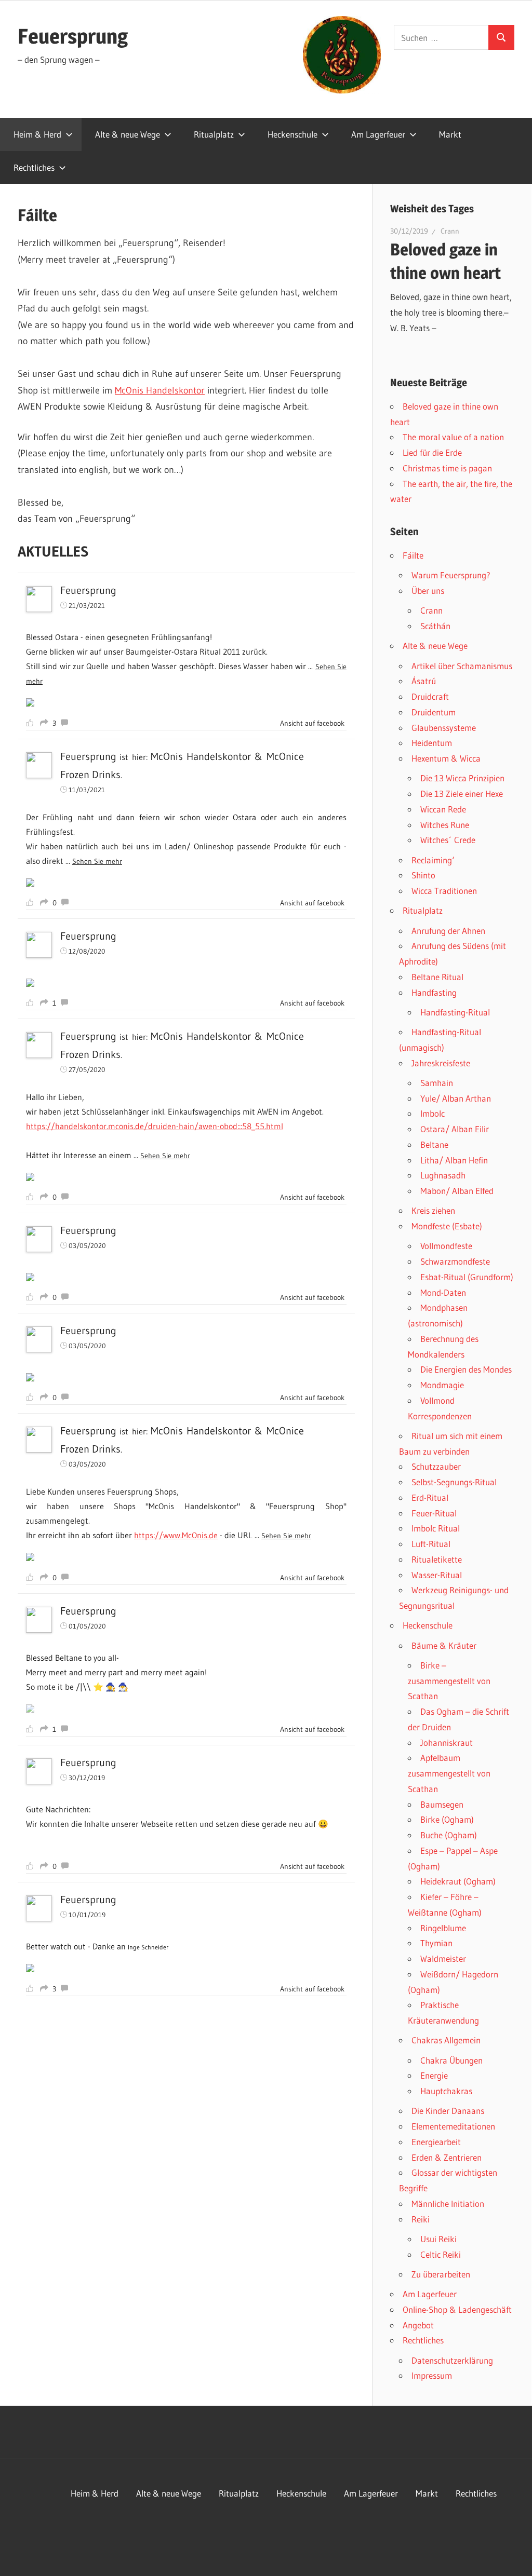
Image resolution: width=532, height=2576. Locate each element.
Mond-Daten (443, 1292)
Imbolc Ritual (436, 1528)
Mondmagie (442, 1385)
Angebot (418, 2325)
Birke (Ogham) (447, 1819)
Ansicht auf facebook (312, 723)
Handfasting (434, 992)
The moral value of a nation (453, 437)
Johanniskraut (447, 1743)
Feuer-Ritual (434, 1513)
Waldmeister (443, 1958)
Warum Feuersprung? (451, 575)
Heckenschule (292, 134)
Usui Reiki (438, 2239)
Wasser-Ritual (437, 1575)
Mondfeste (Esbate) (447, 1226)
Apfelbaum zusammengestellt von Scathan (449, 1773)
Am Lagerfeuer (378, 134)
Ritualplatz (214, 134)
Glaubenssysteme (444, 728)
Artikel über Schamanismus (462, 666)
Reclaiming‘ (433, 860)
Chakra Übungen (451, 2060)
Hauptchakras (446, 2091)
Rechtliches (34, 167)
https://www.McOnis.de (176, 1535)
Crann (450, 231)
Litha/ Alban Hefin (454, 1160)
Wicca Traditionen (444, 891)
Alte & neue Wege (128, 134)
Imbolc (433, 1113)
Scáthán (435, 626)
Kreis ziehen (433, 1210)
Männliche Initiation (448, 2204)
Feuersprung (73, 36)
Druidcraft (430, 696)
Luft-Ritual (431, 1544)
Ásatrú (424, 681)
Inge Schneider (148, 1947)
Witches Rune (445, 825)
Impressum (432, 2375)
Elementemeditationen (453, 2126)
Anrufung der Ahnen (448, 931)
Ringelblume (443, 1928)
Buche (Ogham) (449, 1835)
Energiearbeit (436, 2142)
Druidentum (434, 712)
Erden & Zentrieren (447, 2157)
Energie (434, 2075)
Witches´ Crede (448, 840)
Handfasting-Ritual (455, 1012)
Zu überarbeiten (441, 2274)
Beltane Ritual (437, 977)
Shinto (423, 875)
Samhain (437, 1083)
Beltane (434, 1144)
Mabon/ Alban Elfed (457, 1191)
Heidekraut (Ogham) (458, 1881)
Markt (450, 134)
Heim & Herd (37, 134)
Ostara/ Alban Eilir (455, 1129)
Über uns (428, 591)
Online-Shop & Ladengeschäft (457, 2309)
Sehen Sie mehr (97, 861)
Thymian (436, 1943)
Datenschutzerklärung (452, 2360)
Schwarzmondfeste (455, 1261)
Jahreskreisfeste (441, 1063)
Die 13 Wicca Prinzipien (462, 778)
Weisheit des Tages (432, 209)
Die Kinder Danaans (448, 2111)
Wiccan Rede (443, 809)
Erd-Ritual (430, 1497)
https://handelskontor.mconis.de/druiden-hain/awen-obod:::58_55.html (155, 1126)
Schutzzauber (436, 1466)
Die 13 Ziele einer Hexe (462, 794)
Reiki (421, 2219)
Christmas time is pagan (447, 468)
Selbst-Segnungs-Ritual (454, 1482)
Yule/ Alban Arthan (456, 1098)
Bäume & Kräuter (444, 1645)
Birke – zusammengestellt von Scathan (449, 1681)
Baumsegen (442, 1804)
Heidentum (432, 743)
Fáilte (413, 555)
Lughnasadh (443, 1175)
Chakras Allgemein (446, 2040)
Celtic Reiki (441, 2254)
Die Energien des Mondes (466, 1369)
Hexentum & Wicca (446, 758)
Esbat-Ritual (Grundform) (467, 1277)
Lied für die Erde (432, 452)
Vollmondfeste (446, 1246)
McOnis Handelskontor (160, 390)
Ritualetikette (437, 1559)
